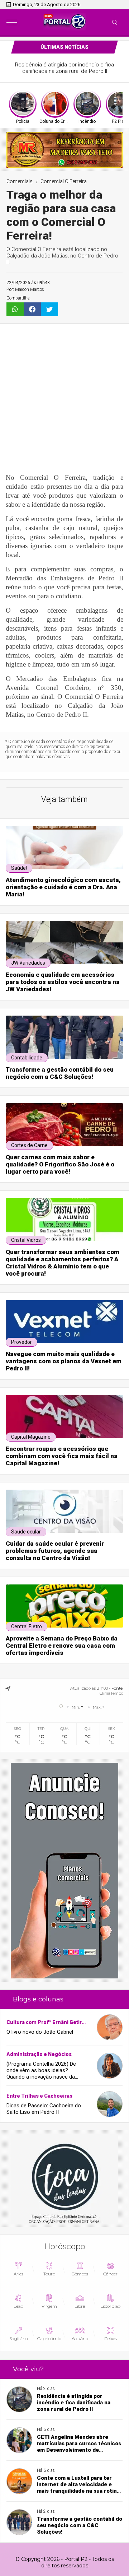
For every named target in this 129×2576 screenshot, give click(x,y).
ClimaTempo (111, 1693)
